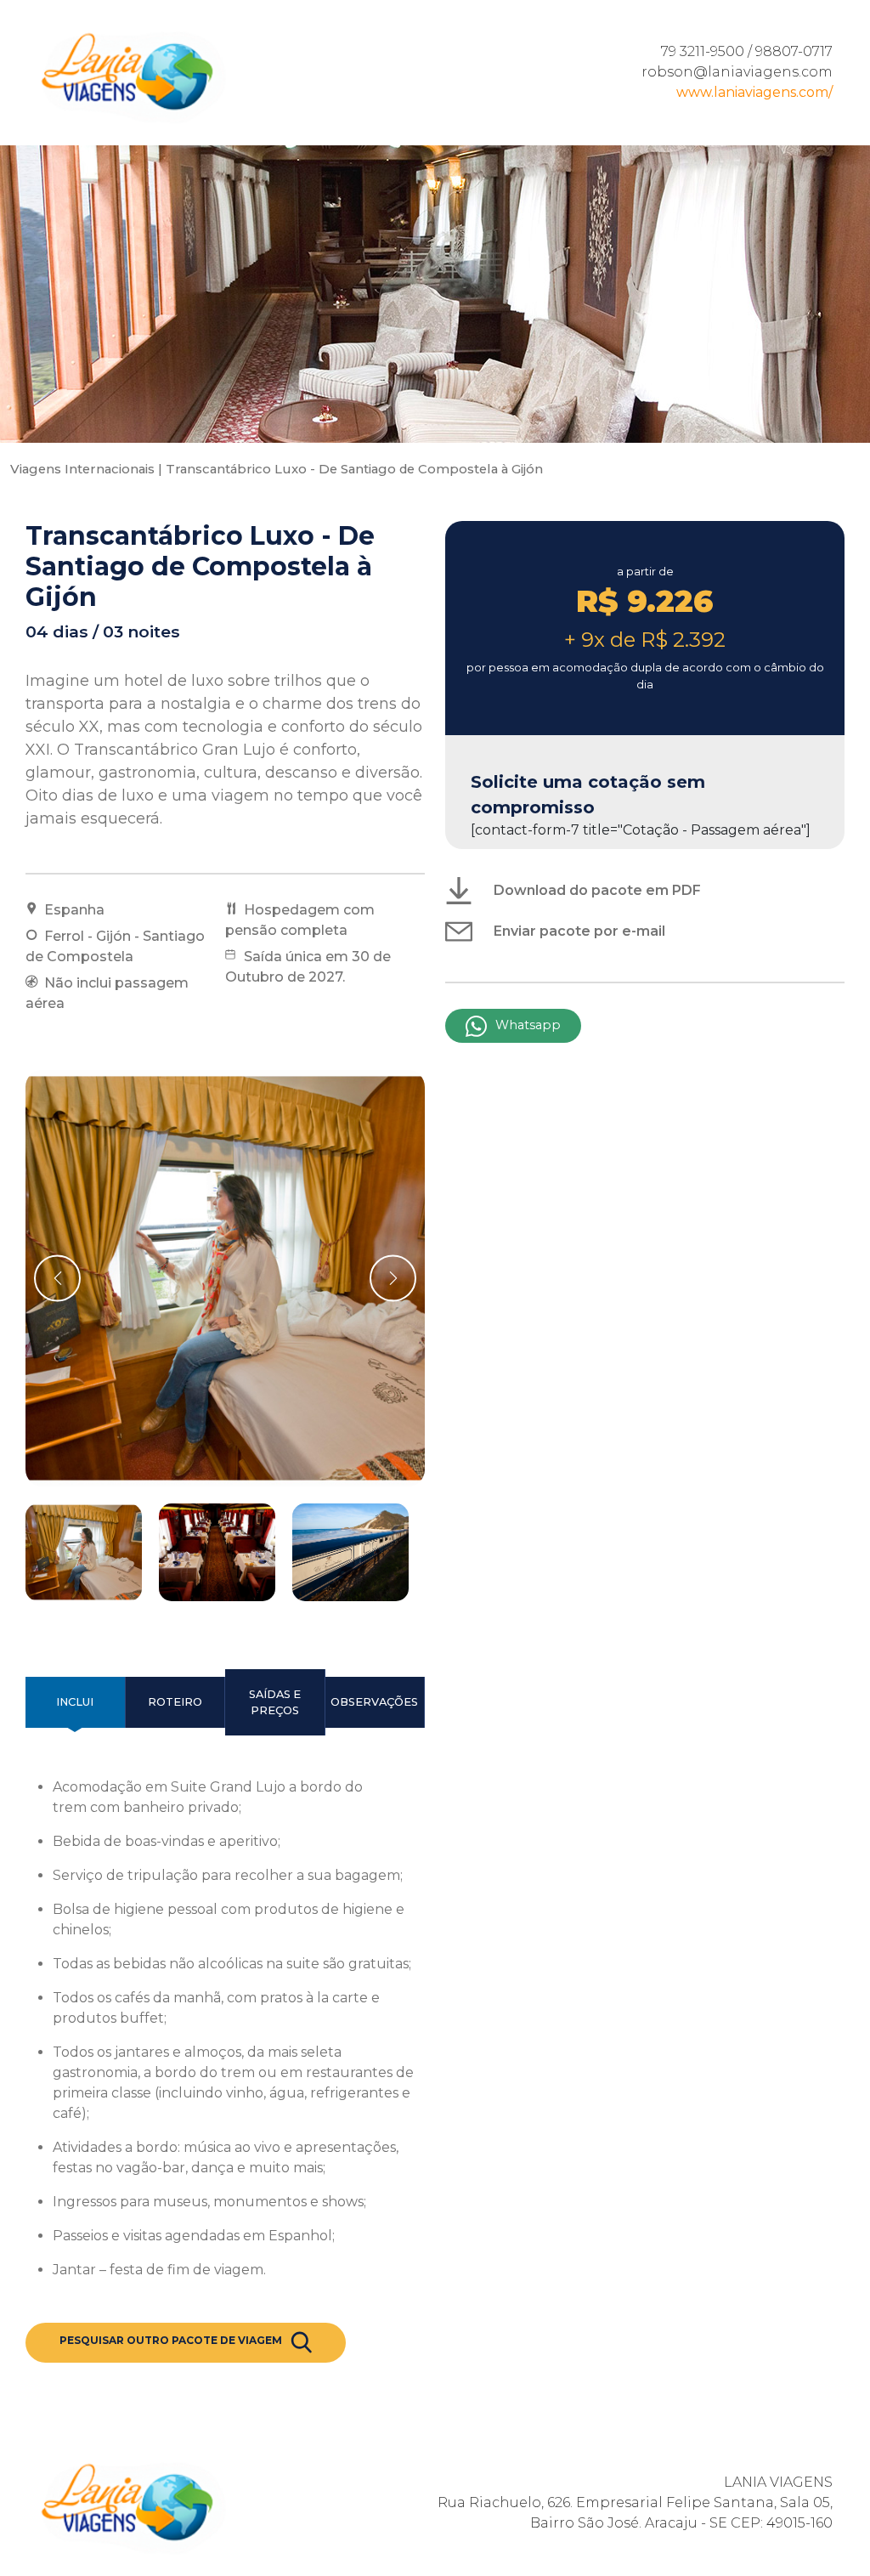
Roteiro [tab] (175, 1702)
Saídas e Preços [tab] (275, 1702)
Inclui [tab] (75, 1702)
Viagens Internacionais (82, 469)
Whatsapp (528, 1025)
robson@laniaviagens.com (737, 72)
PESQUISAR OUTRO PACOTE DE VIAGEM (171, 2340)
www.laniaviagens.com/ (754, 92)
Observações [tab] (374, 1702)
